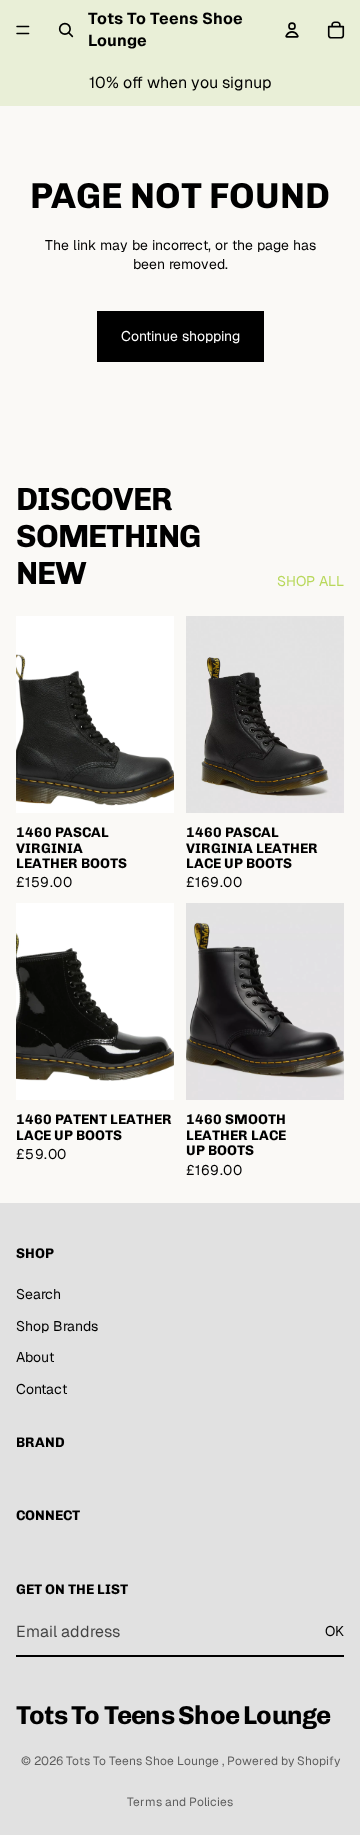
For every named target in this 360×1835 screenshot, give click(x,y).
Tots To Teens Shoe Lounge (144, 1761)
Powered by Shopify (283, 1761)
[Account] (292, 30)
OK (334, 1631)
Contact (41, 1389)
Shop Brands (57, 1326)
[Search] (66, 30)
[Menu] (23, 30)
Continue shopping (180, 336)
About (35, 1357)
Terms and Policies (180, 1802)
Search (38, 1294)
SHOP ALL (310, 581)
